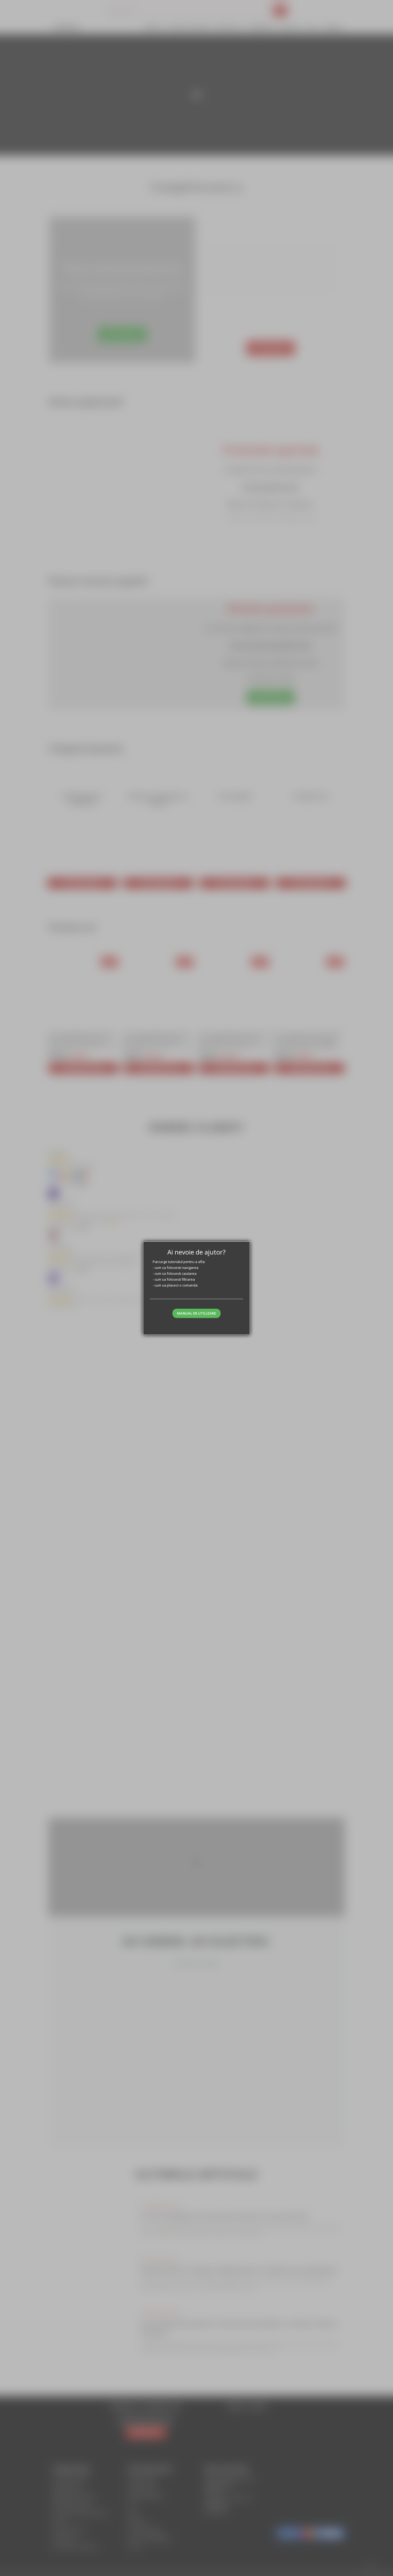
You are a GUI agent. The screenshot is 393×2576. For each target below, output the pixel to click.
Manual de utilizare (196, 1313)
